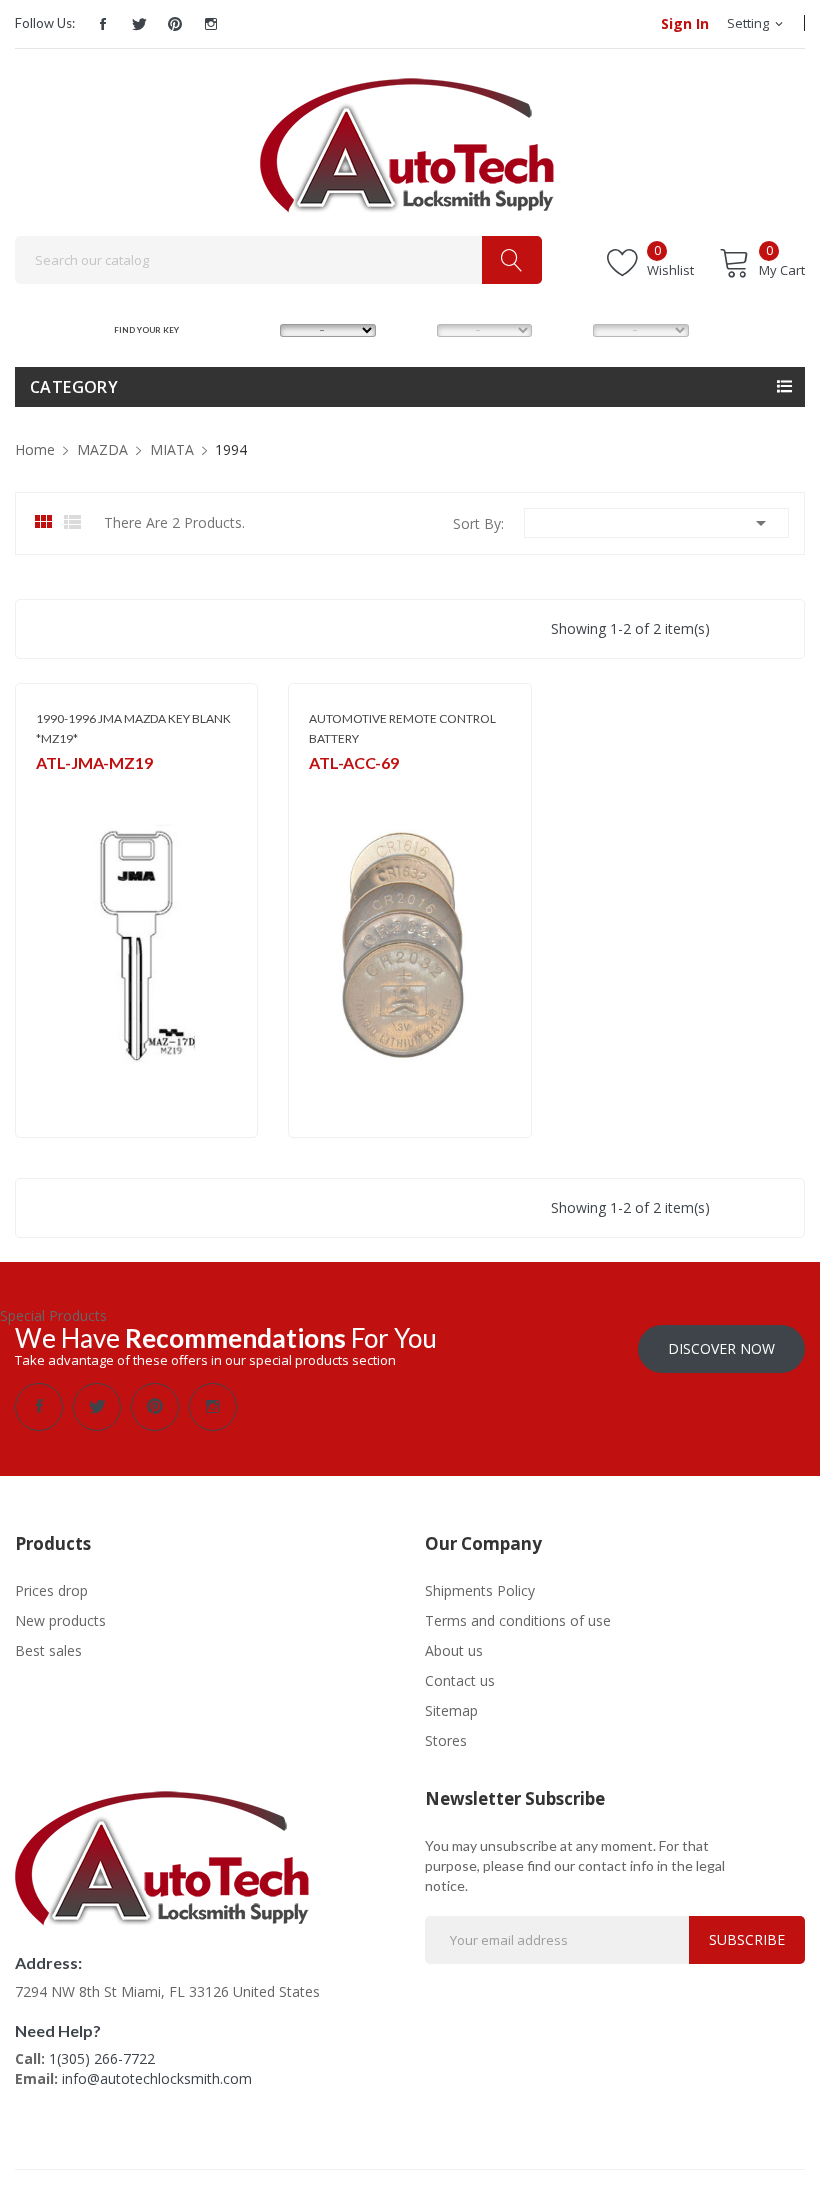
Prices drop (51, 1590)
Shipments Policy (480, 1590)
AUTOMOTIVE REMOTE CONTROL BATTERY (402, 728)
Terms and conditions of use (518, 1620)
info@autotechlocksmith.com (157, 2078)
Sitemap (451, 1710)
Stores (446, 1740)
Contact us (460, 1680)
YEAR (566, 329)
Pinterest (175, 24)
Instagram (211, 24)
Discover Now (721, 1348)
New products (60, 1620)
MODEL (415, 329)
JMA (46, 789)
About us (454, 1650)
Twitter (139, 24)
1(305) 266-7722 (102, 2058)
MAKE (254, 329)
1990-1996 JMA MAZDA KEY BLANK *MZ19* (133, 728)
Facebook (103, 24)
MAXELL (330, 789)
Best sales (48, 1650)
